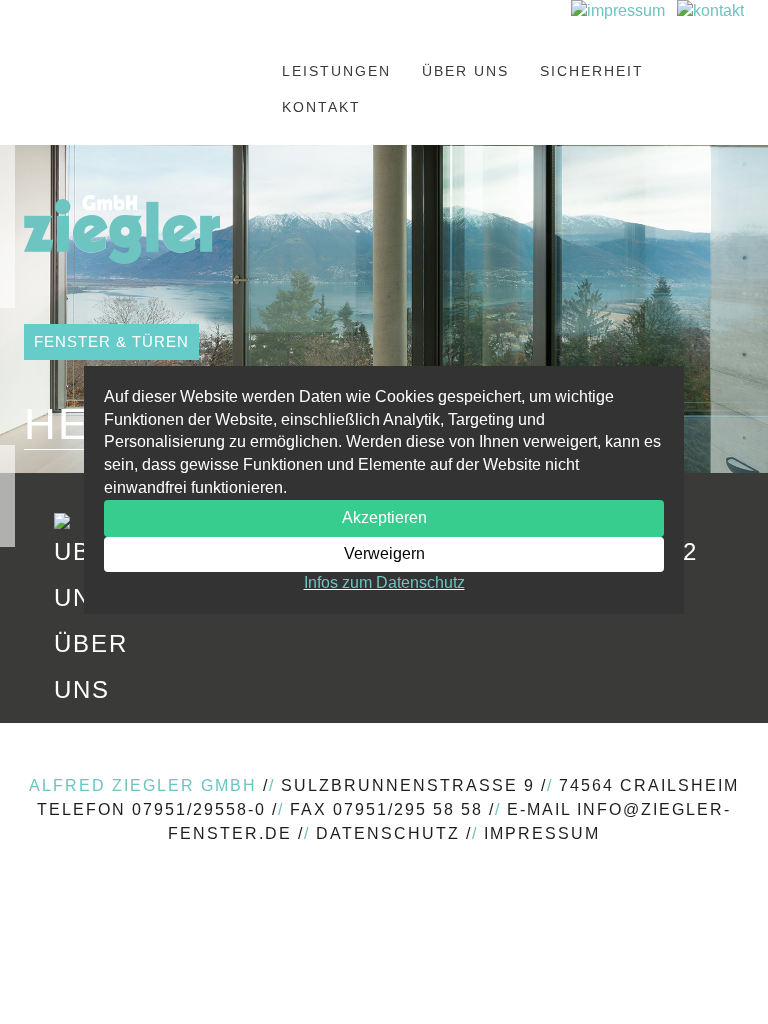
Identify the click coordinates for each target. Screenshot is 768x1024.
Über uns (465, 71)
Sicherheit (592, 71)
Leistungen (336, 71)
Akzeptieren (384, 517)
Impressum (542, 833)
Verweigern (384, 553)
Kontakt (321, 107)
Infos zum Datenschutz (384, 582)
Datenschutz (388, 833)
